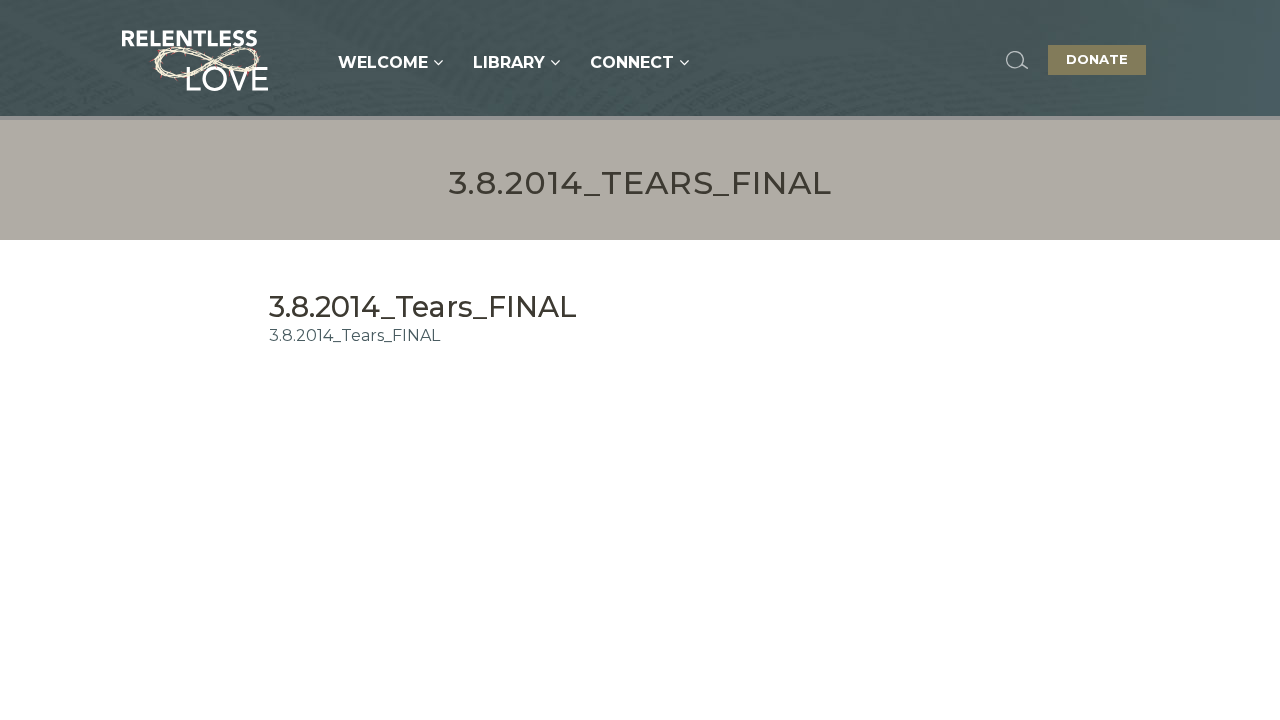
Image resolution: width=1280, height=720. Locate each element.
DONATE (1097, 59)
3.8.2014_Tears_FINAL (354, 335)
